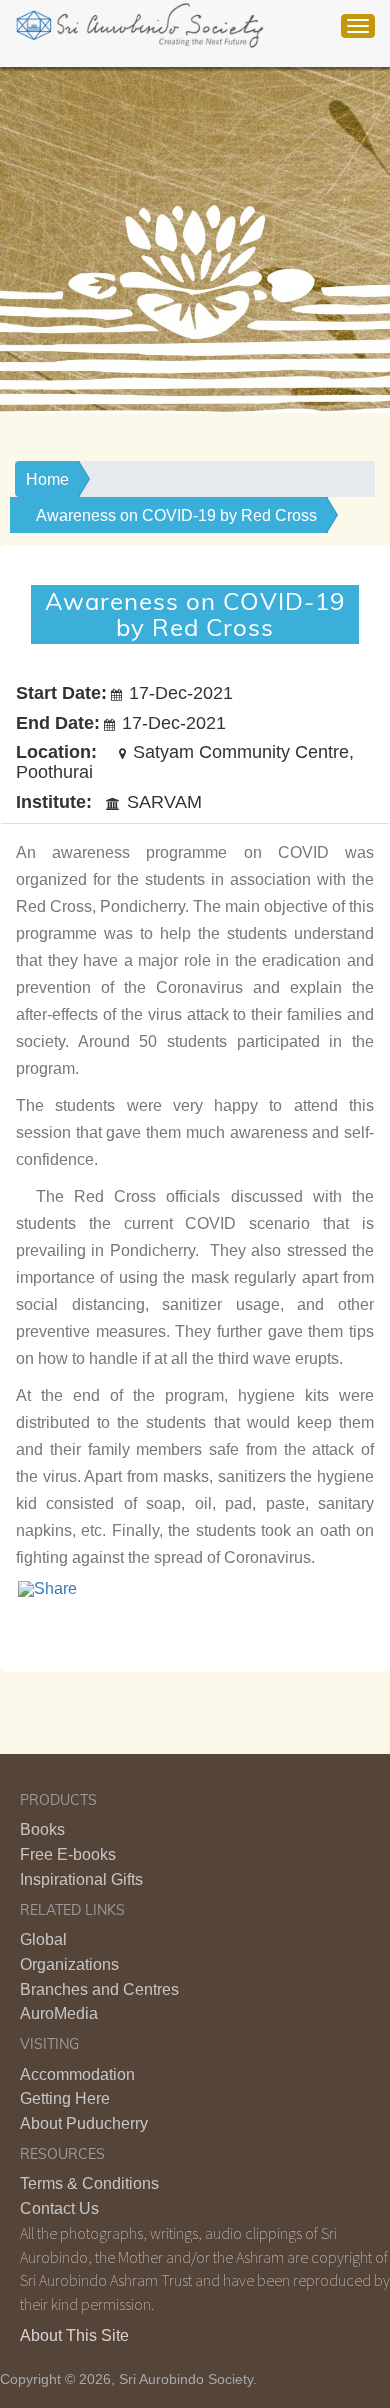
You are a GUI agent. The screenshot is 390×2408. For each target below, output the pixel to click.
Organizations (69, 1964)
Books (42, 1829)
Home (47, 479)
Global (43, 1939)
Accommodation (77, 2074)
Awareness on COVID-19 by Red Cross (176, 515)
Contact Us (59, 2208)
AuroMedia (59, 2013)
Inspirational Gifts (81, 1879)
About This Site (74, 2335)
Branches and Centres (99, 1989)
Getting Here (65, 2098)
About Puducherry (84, 2123)
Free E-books (68, 1854)
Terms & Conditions (89, 2183)
